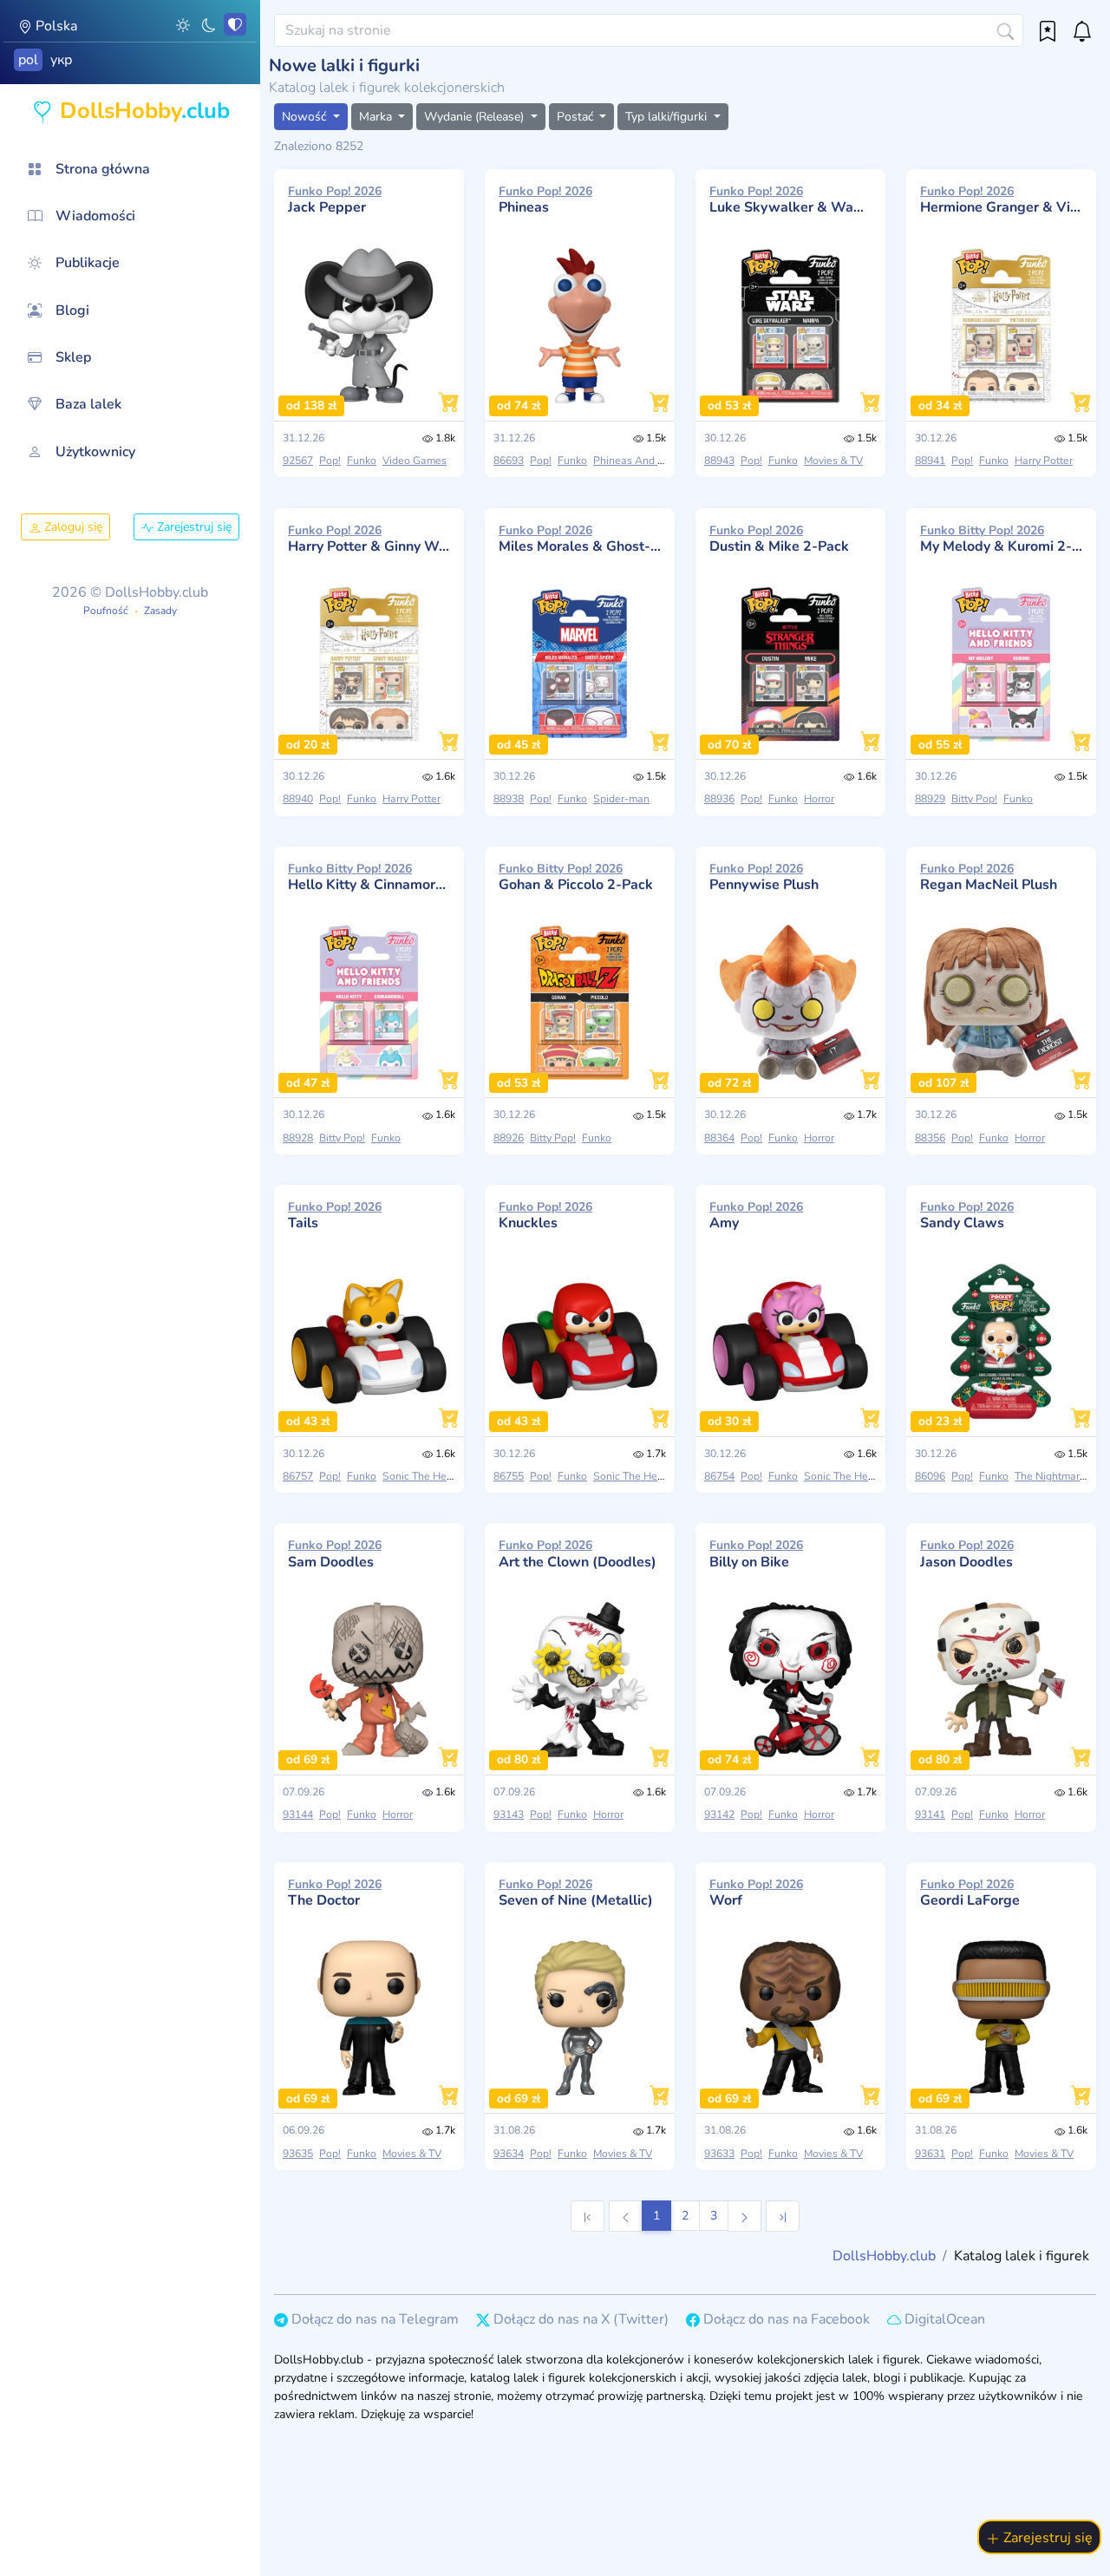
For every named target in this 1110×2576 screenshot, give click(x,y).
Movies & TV (833, 461)
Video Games (415, 461)
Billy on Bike (756, 1553)
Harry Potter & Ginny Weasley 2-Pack (369, 539)
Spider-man (621, 799)
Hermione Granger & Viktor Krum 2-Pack (1001, 199)
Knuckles (545, 1215)
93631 (930, 2154)
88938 (509, 799)
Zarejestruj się (193, 527)
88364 (719, 1138)
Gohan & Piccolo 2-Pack (576, 877)
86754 (719, 1476)
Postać (577, 117)
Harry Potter (1044, 461)
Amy (756, 1215)
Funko (362, 461)
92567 (298, 461)
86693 (509, 461)
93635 (298, 2154)
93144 (298, 1814)
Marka (377, 117)
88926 (509, 1138)
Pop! (330, 461)
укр (61, 60)
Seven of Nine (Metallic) (576, 1893)
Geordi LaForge (970, 1893)
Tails (335, 1215)
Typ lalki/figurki (668, 117)
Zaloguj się (72, 527)
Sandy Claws (967, 1215)
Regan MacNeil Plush (989, 877)
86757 (298, 1476)
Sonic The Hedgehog (433, 1476)
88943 (719, 461)
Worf (756, 1893)
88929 (930, 799)
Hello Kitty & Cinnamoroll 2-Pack (369, 877)
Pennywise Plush (764, 877)
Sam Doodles (335, 1553)
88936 (719, 799)
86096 (930, 1476)
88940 (298, 799)
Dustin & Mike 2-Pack (779, 539)
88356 (930, 1138)
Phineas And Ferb (636, 461)
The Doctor (335, 1893)
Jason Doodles (967, 1553)
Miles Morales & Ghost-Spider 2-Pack (580, 539)
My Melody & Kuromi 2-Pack (1001, 539)
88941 (930, 461)
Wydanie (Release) (476, 117)
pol (28, 60)
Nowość (306, 117)
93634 (509, 2154)
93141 (930, 1814)
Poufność (106, 611)
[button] (183, 24)
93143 (509, 1814)
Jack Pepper (335, 199)
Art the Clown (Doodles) (578, 1553)
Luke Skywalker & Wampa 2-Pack (790, 199)
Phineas (545, 199)
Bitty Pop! (974, 799)
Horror (819, 799)
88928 (298, 1138)
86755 (509, 1476)
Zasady (160, 611)
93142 (719, 1814)
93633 (719, 2154)
